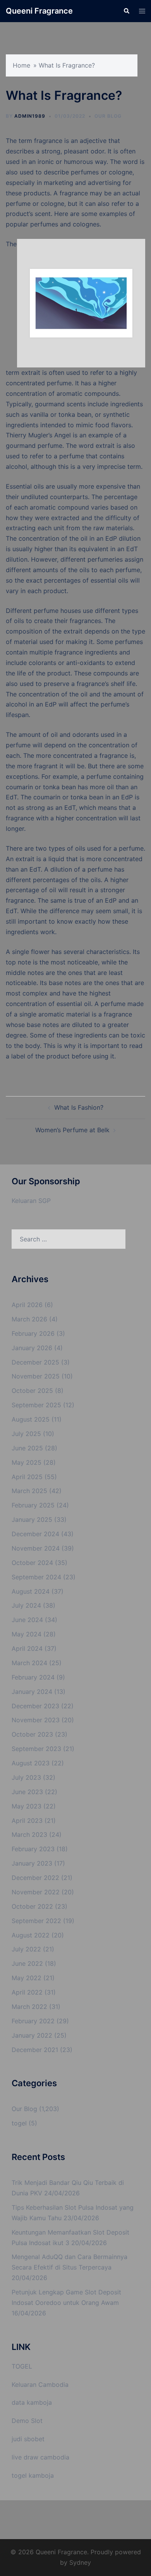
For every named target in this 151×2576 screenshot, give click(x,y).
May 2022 (27, 1978)
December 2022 (35, 1878)
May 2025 (27, 1462)
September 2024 (36, 1577)
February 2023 (33, 1849)
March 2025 (29, 1491)
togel (19, 2123)
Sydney (80, 2562)
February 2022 (33, 2021)
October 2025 (32, 1391)
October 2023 (32, 1734)
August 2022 (31, 1935)
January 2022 (32, 2035)
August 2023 (31, 1763)
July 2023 (26, 1777)
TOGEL (22, 2366)
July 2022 (26, 1949)
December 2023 (35, 1706)
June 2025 (27, 1448)
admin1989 (30, 116)
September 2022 (36, 1921)
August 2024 (31, 1591)
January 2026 (32, 1348)
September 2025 (36, 1405)
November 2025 (36, 1376)
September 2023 (36, 1749)
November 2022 (36, 1892)
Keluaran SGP (31, 1201)
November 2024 (36, 1548)
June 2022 (27, 1963)
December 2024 (35, 1534)
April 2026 (27, 1305)
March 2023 (29, 1835)
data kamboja (32, 2402)
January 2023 (32, 1863)
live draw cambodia (40, 2457)
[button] (126, 11)
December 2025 (35, 1362)
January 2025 (32, 1519)
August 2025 (31, 1419)
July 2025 (26, 1434)
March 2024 (29, 1663)
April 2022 (27, 1992)
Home (21, 65)
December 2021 (35, 2050)
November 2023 (36, 1720)
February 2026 (33, 1333)
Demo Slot (27, 2421)
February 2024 (33, 1677)
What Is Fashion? (79, 1107)
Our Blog (108, 116)
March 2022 (29, 2007)
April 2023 (27, 1821)
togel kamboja (33, 2475)
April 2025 (27, 1477)
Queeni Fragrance (39, 11)
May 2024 (27, 1634)
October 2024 (32, 1563)
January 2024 (32, 1692)
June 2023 (27, 1792)
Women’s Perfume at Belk (72, 1130)
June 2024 (27, 1620)
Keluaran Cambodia (40, 2385)
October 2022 (32, 1906)
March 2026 (29, 1319)
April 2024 (27, 1648)
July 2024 (26, 1605)
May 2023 (27, 1806)
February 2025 (33, 1505)
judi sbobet (28, 2439)
